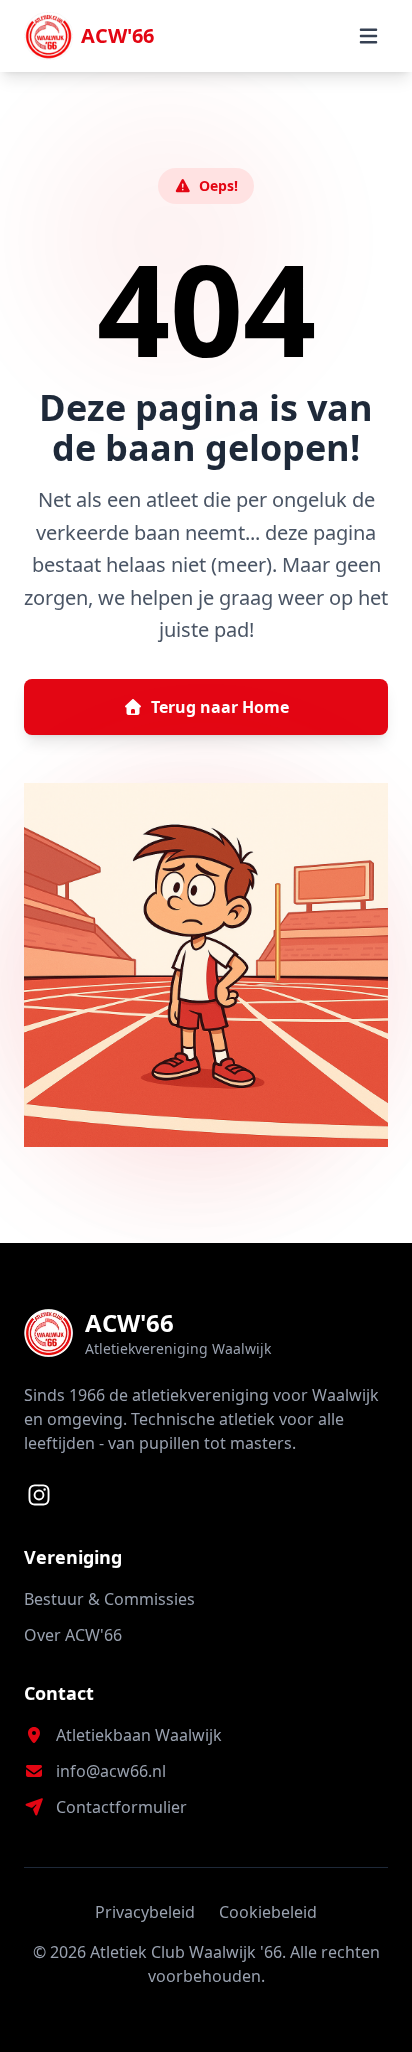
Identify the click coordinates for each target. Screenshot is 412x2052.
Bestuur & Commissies (109, 1599)
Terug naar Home (220, 707)
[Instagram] (39, 1495)
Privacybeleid (145, 1912)
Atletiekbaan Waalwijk (139, 1735)
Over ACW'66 (73, 1635)
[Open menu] (368, 36)
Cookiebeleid (268, 1912)
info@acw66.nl (111, 1771)
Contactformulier (121, 1807)
